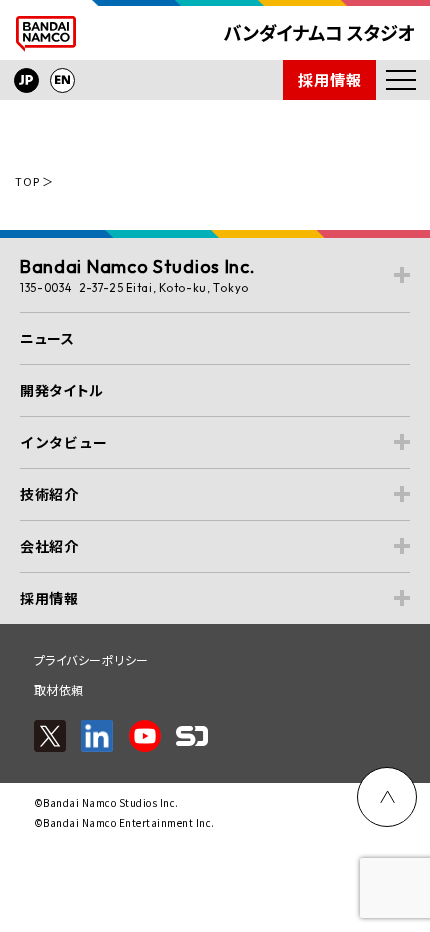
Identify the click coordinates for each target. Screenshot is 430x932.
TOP (27, 181)
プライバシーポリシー (91, 659)
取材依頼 (59, 689)
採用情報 (329, 79)
